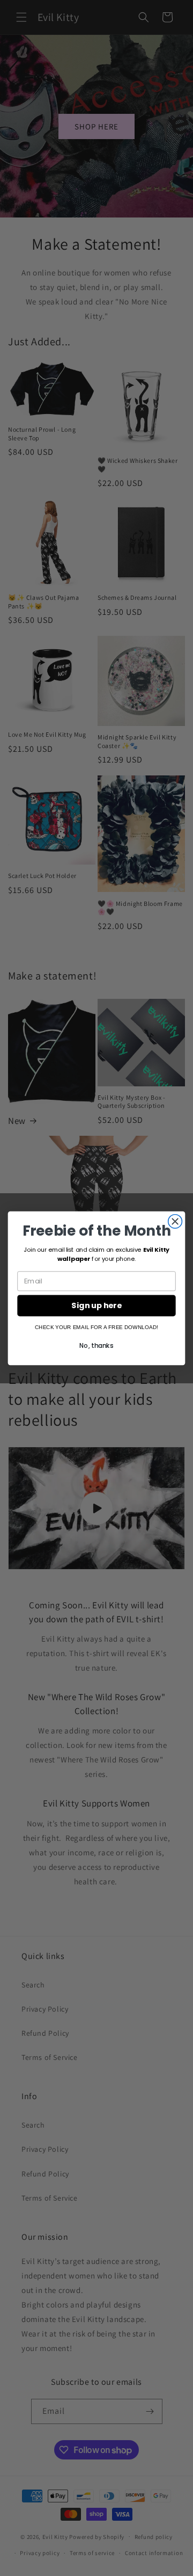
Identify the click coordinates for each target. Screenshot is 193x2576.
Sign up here (96, 1305)
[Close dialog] (175, 1221)
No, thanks (96, 1345)
